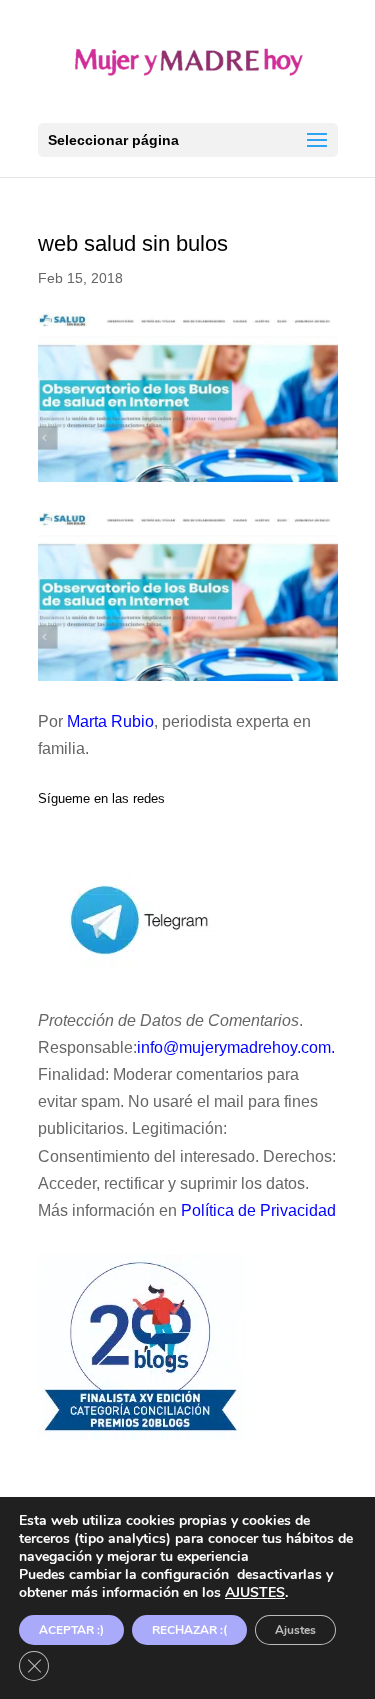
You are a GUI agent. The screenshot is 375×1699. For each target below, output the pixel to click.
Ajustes (295, 1630)
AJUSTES (255, 1593)
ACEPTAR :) (71, 1630)
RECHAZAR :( (189, 1630)
